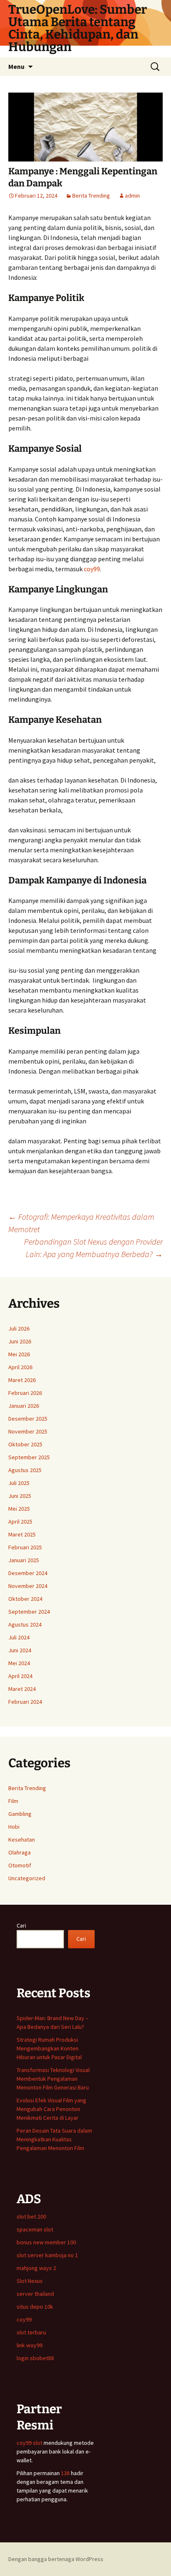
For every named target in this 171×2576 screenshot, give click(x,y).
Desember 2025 (28, 1419)
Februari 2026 (25, 1393)
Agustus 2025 (25, 1470)
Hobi (14, 1827)
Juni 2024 (20, 1650)
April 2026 (20, 1367)
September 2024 (29, 1612)
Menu (16, 66)
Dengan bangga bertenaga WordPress (56, 2559)
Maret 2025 (22, 1534)
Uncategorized (27, 1878)
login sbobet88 (35, 2358)
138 (66, 2473)
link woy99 (29, 2345)
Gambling (20, 1814)
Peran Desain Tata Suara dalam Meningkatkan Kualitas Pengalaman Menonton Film (54, 2139)
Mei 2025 (19, 1509)
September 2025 (29, 1457)
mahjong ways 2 (36, 2268)
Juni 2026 (20, 1341)
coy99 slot (29, 2443)
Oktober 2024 (25, 1599)
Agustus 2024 (25, 1624)
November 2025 (28, 1431)
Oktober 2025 (25, 1444)
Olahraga (20, 1852)
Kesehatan (22, 1840)
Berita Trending (91, 196)
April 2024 (20, 1676)
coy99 (92, 569)
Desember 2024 (28, 1573)
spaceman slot (35, 2229)
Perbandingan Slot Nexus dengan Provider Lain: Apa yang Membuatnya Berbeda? (93, 1248)
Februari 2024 (25, 1702)
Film (13, 1801)
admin (132, 196)
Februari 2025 (25, 1547)
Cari (21, 1925)
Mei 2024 (19, 1663)
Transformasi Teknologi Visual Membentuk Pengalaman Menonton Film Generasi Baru (53, 2079)
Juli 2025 (19, 1483)
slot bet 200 (31, 2216)
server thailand (35, 2294)
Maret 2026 (22, 1380)
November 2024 (28, 1586)
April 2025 (20, 1522)
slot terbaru (31, 2332)
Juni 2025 (20, 1496)
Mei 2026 (19, 1354)
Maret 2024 (22, 1689)
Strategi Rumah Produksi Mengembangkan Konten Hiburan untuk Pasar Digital (49, 2048)
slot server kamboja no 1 (47, 2255)
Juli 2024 (19, 1637)
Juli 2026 (19, 1328)
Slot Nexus (30, 2281)
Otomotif (20, 1865)
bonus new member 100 (46, 2242)
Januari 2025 (24, 1560)
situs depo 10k (35, 2307)
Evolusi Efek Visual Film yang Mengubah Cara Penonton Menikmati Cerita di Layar (51, 2109)
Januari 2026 (24, 1406)
